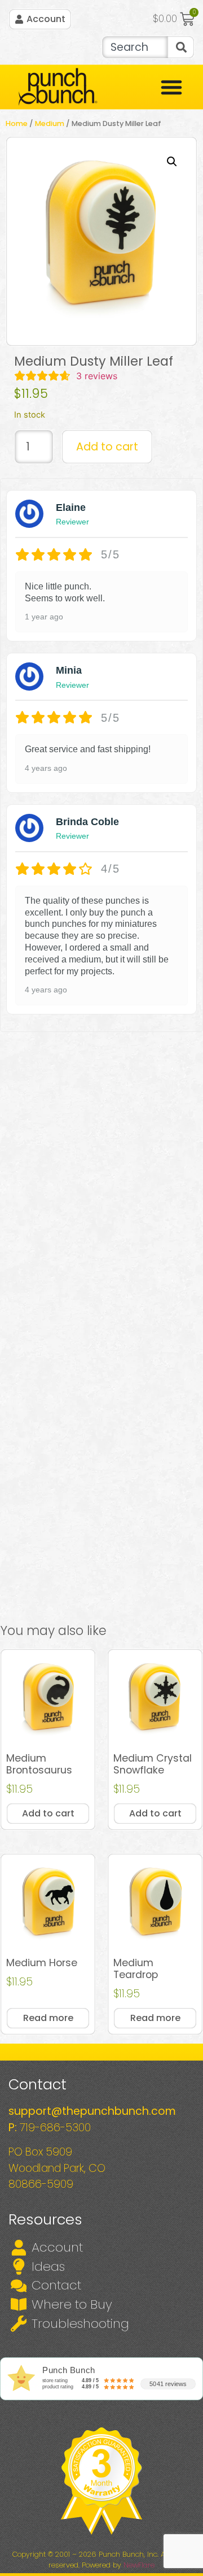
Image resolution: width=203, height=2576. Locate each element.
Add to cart (107, 447)
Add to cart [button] (48, 1813)
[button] (172, 162)
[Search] (181, 47)
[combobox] (134, 47)
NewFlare (139, 2565)
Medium (50, 123)
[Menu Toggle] (171, 87)
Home (17, 123)
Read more (48, 2018)
